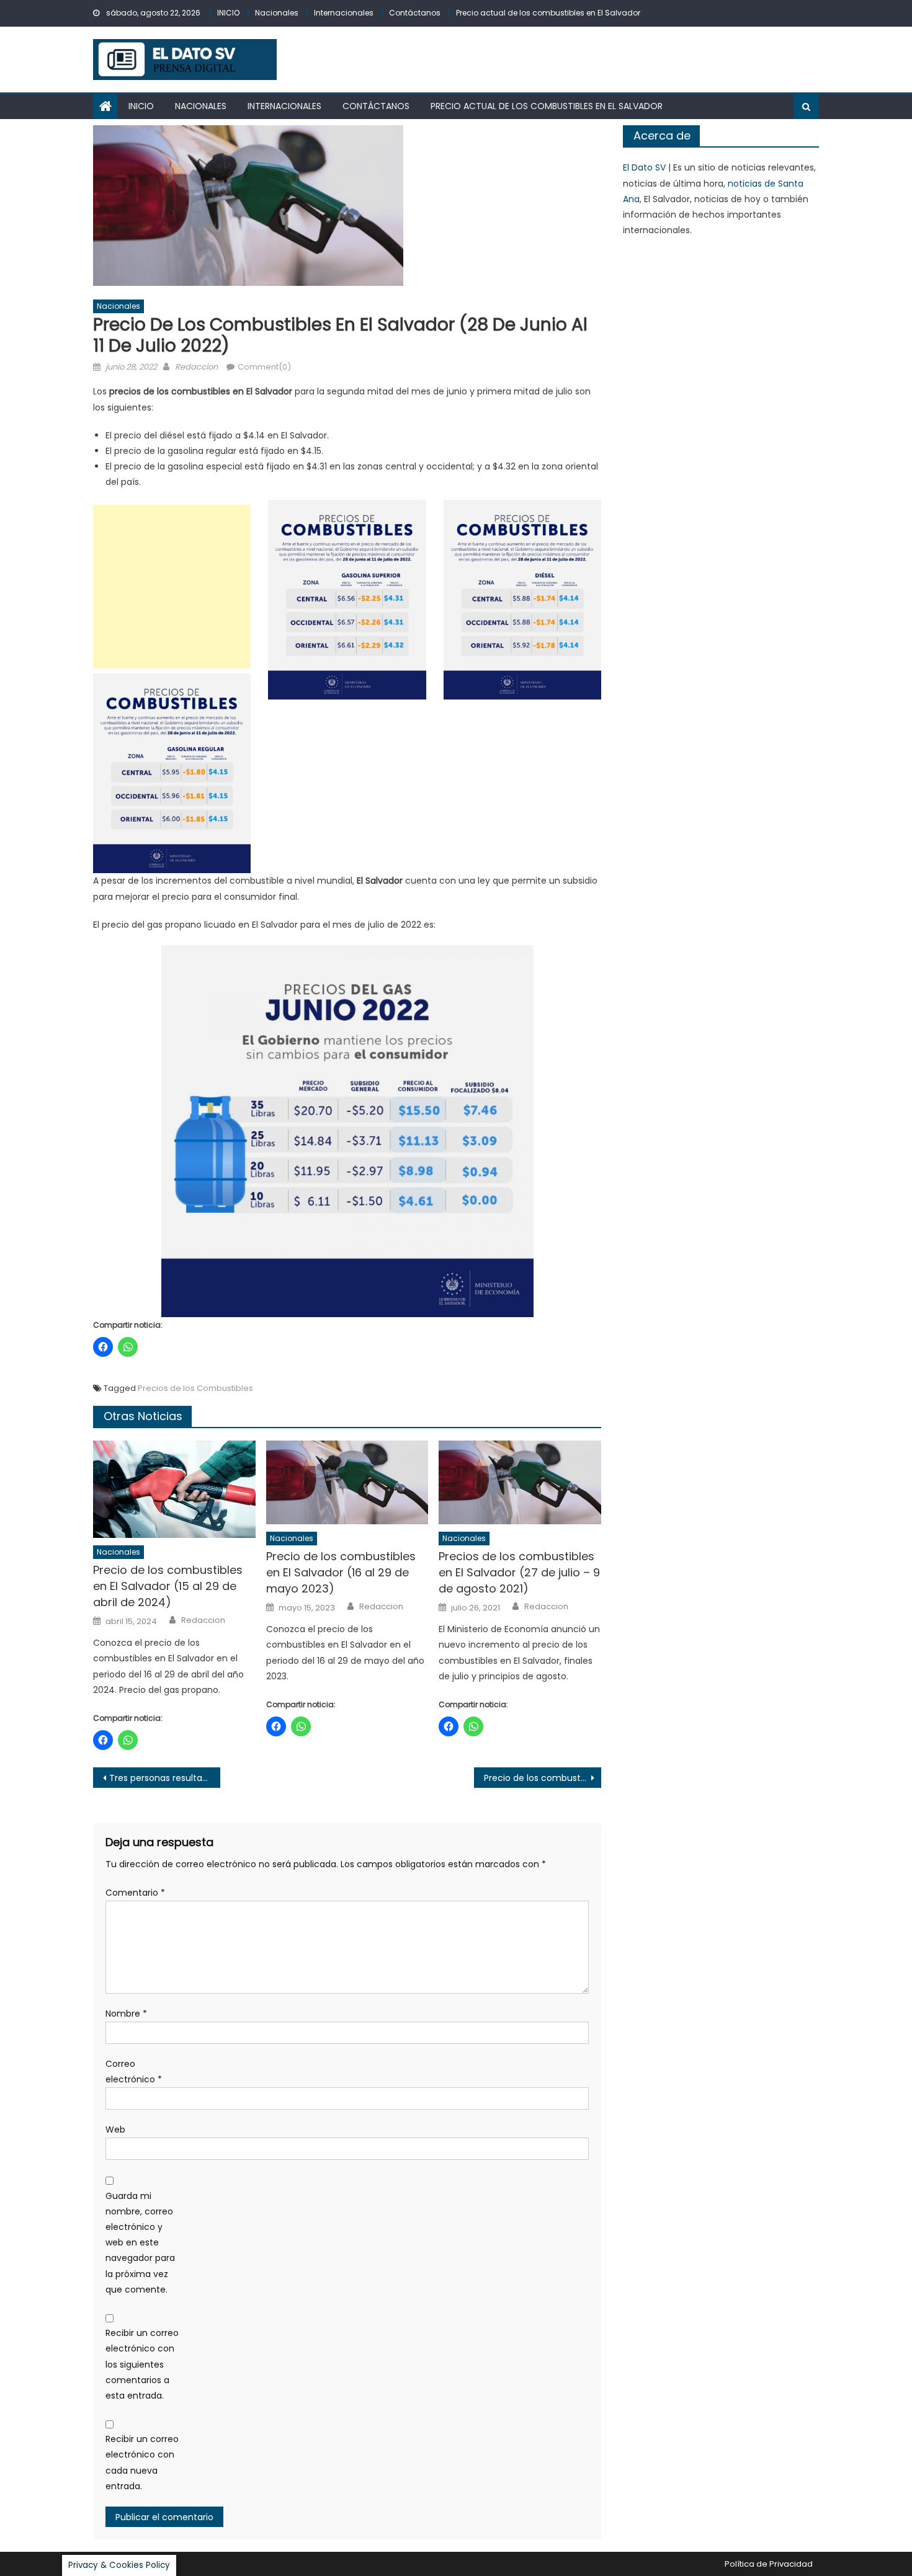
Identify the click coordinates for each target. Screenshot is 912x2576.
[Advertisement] (172, 587)
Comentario (135, 1893)
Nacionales (277, 13)
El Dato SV (644, 167)
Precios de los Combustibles (195, 1388)
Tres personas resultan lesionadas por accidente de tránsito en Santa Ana (165, 1778)
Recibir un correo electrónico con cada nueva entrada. (142, 2463)
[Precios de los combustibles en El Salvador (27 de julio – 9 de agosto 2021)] (520, 1483)
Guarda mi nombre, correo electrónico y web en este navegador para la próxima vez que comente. (140, 2243)
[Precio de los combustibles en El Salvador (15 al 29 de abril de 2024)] (174, 1490)
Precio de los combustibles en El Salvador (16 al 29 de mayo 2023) (341, 1572)
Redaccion (196, 367)
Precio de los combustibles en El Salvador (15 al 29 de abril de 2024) (168, 1586)
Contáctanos (415, 13)
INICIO (228, 13)
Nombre (126, 2014)
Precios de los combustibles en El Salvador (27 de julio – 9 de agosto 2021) (519, 1572)
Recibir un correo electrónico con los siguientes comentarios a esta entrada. (142, 2364)
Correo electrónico (134, 2072)
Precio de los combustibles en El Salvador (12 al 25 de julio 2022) (543, 1778)
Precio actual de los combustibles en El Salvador (548, 13)
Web (115, 2130)
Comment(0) (264, 367)
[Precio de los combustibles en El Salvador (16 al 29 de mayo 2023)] (347, 1483)
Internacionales (344, 13)
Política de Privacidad (769, 2564)
